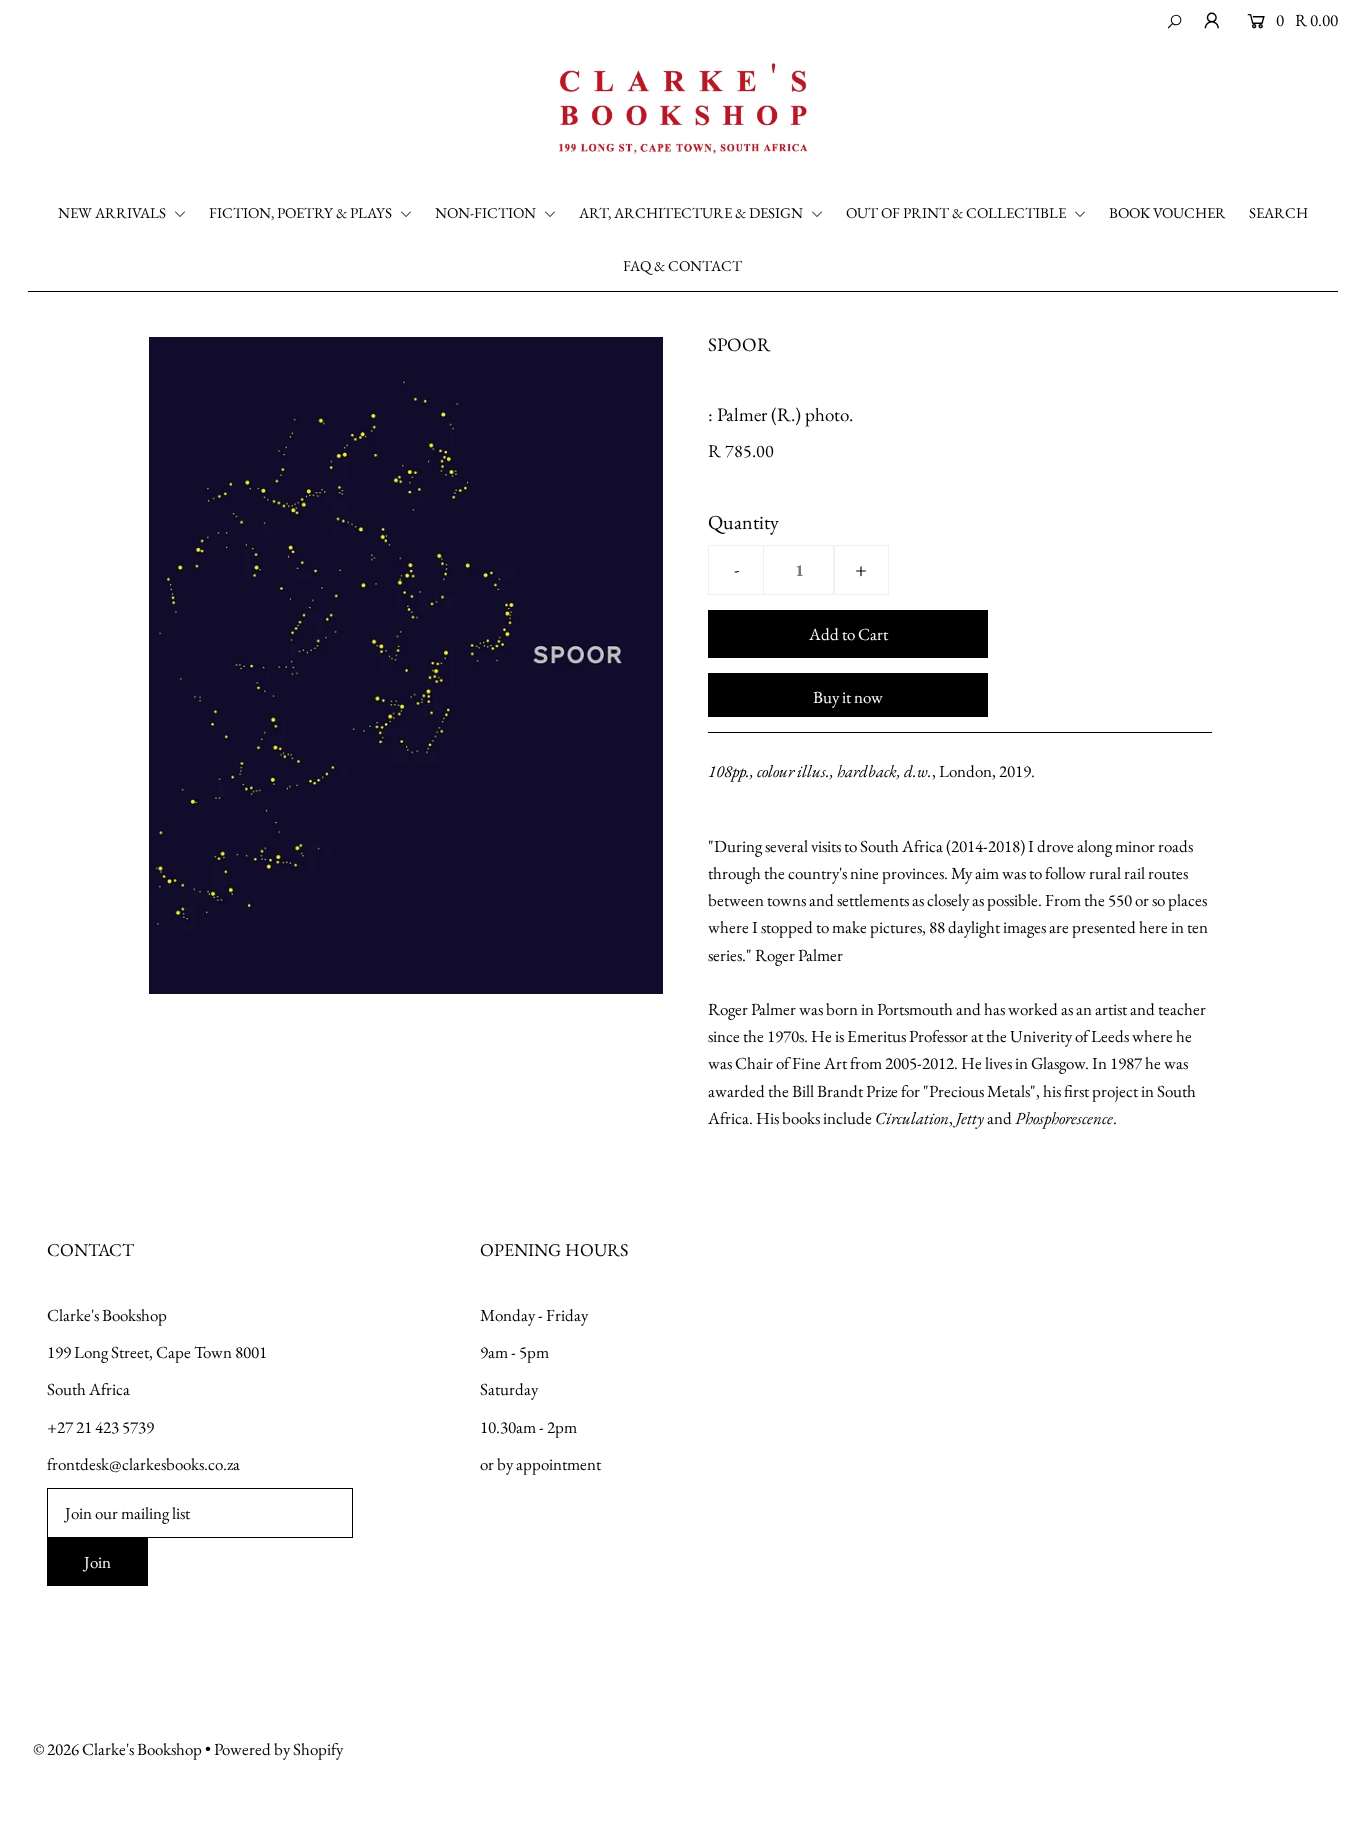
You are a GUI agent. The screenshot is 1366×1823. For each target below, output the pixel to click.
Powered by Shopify (278, 1749)
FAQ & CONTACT (682, 265)
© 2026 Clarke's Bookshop (117, 1749)
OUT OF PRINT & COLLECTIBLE (957, 212)
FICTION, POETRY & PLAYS (302, 212)
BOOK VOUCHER (1167, 212)
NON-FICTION (487, 212)
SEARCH (1278, 212)
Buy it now (848, 697)
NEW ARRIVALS (113, 212)
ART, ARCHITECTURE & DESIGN (692, 212)
